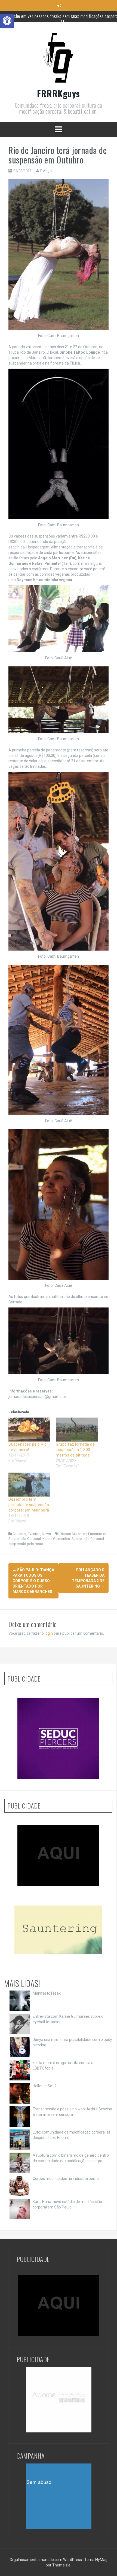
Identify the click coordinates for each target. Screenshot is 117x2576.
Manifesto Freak (47, 1993)
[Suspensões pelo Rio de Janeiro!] (29, 1430)
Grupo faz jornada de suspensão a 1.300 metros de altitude (75, 1450)
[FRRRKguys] (59, 59)
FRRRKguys (59, 93)
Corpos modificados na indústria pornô (66, 2178)
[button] (7, 21)
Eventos (34, 1534)
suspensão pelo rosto (26, 1544)
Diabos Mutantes (73, 1534)
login (49, 1633)
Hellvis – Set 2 (45, 2086)
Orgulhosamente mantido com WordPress (46, 2560)
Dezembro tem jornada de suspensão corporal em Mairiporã (29, 1505)
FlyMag (101, 2560)
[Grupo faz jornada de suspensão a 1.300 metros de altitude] (77, 1430)
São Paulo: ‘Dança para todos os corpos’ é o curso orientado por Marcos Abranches (33, 1581)
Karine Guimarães (56, 1539)
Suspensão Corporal (88, 1539)
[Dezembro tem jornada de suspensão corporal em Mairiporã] (29, 1485)
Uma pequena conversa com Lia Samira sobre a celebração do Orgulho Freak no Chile (63, 19)
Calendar (19, 1534)
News (46, 1534)
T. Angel (46, 171)
